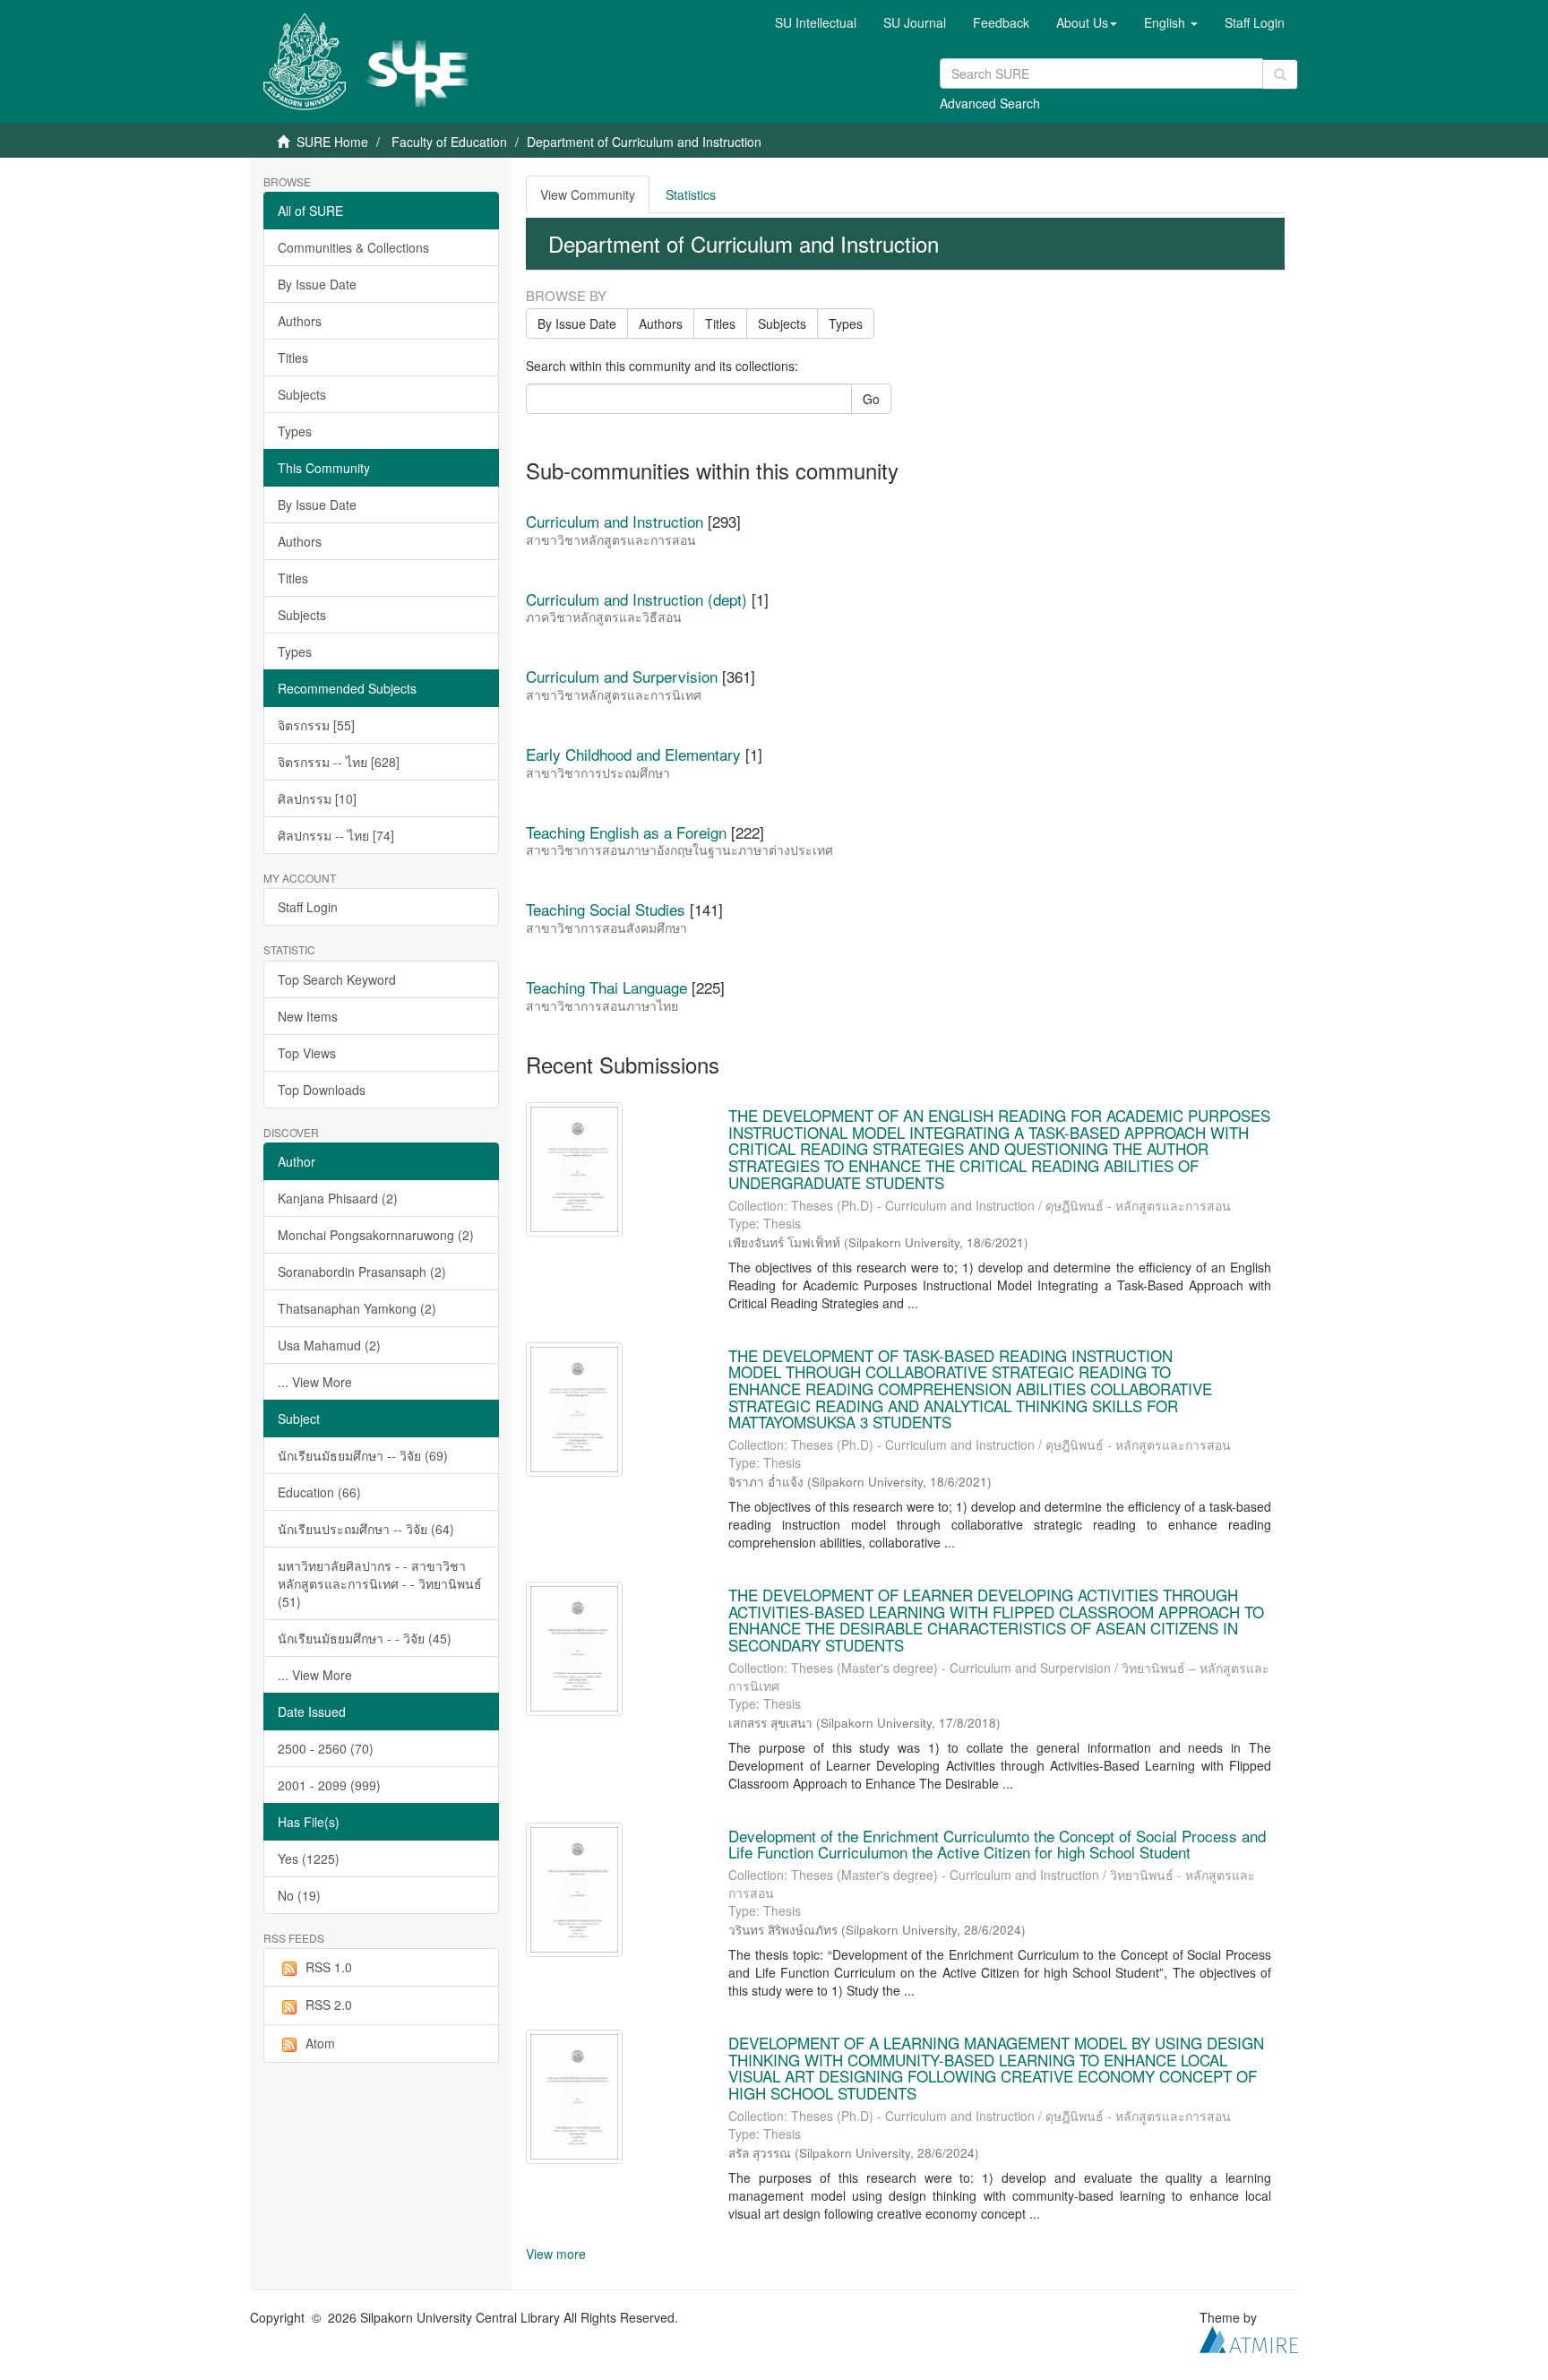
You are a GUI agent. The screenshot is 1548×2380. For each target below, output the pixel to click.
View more (556, 2254)
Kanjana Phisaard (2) (338, 1198)
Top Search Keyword (337, 979)
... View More (315, 1382)
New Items (308, 1016)
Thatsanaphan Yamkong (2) (357, 1308)
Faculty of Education (449, 142)
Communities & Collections (353, 247)
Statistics (691, 194)
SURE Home (332, 142)
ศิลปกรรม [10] (317, 798)
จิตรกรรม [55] (316, 725)
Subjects (302, 394)
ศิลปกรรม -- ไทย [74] (336, 835)
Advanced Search (990, 103)
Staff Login (308, 907)
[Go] (1280, 74)
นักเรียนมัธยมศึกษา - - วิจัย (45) (365, 1638)
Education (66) (319, 1492)
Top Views (307, 1053)
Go (871, 399)
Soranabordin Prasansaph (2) (362, 1272)
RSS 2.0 (329, 2005)
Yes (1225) (309, 1858)
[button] (1087, 22)
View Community (588, 194)
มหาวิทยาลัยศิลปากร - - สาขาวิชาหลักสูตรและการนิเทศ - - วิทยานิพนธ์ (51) (380, 1583)
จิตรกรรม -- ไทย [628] (339, 762)
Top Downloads (322, 1090)
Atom (320, 2043)
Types (295, 431)
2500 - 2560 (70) (326, 1748)
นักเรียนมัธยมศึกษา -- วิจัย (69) (363, 1455)
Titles (293, 358)
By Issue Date (317, 284)
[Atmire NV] (1249, 2338)
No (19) (299, 1895)
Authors (300, 321)
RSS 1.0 (329, 1967)
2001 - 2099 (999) (329, 1785)
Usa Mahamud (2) (329, 1345)
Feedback (1001, 22)
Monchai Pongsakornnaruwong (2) (376, 1235)
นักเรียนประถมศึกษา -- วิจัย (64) (366, 1529)
